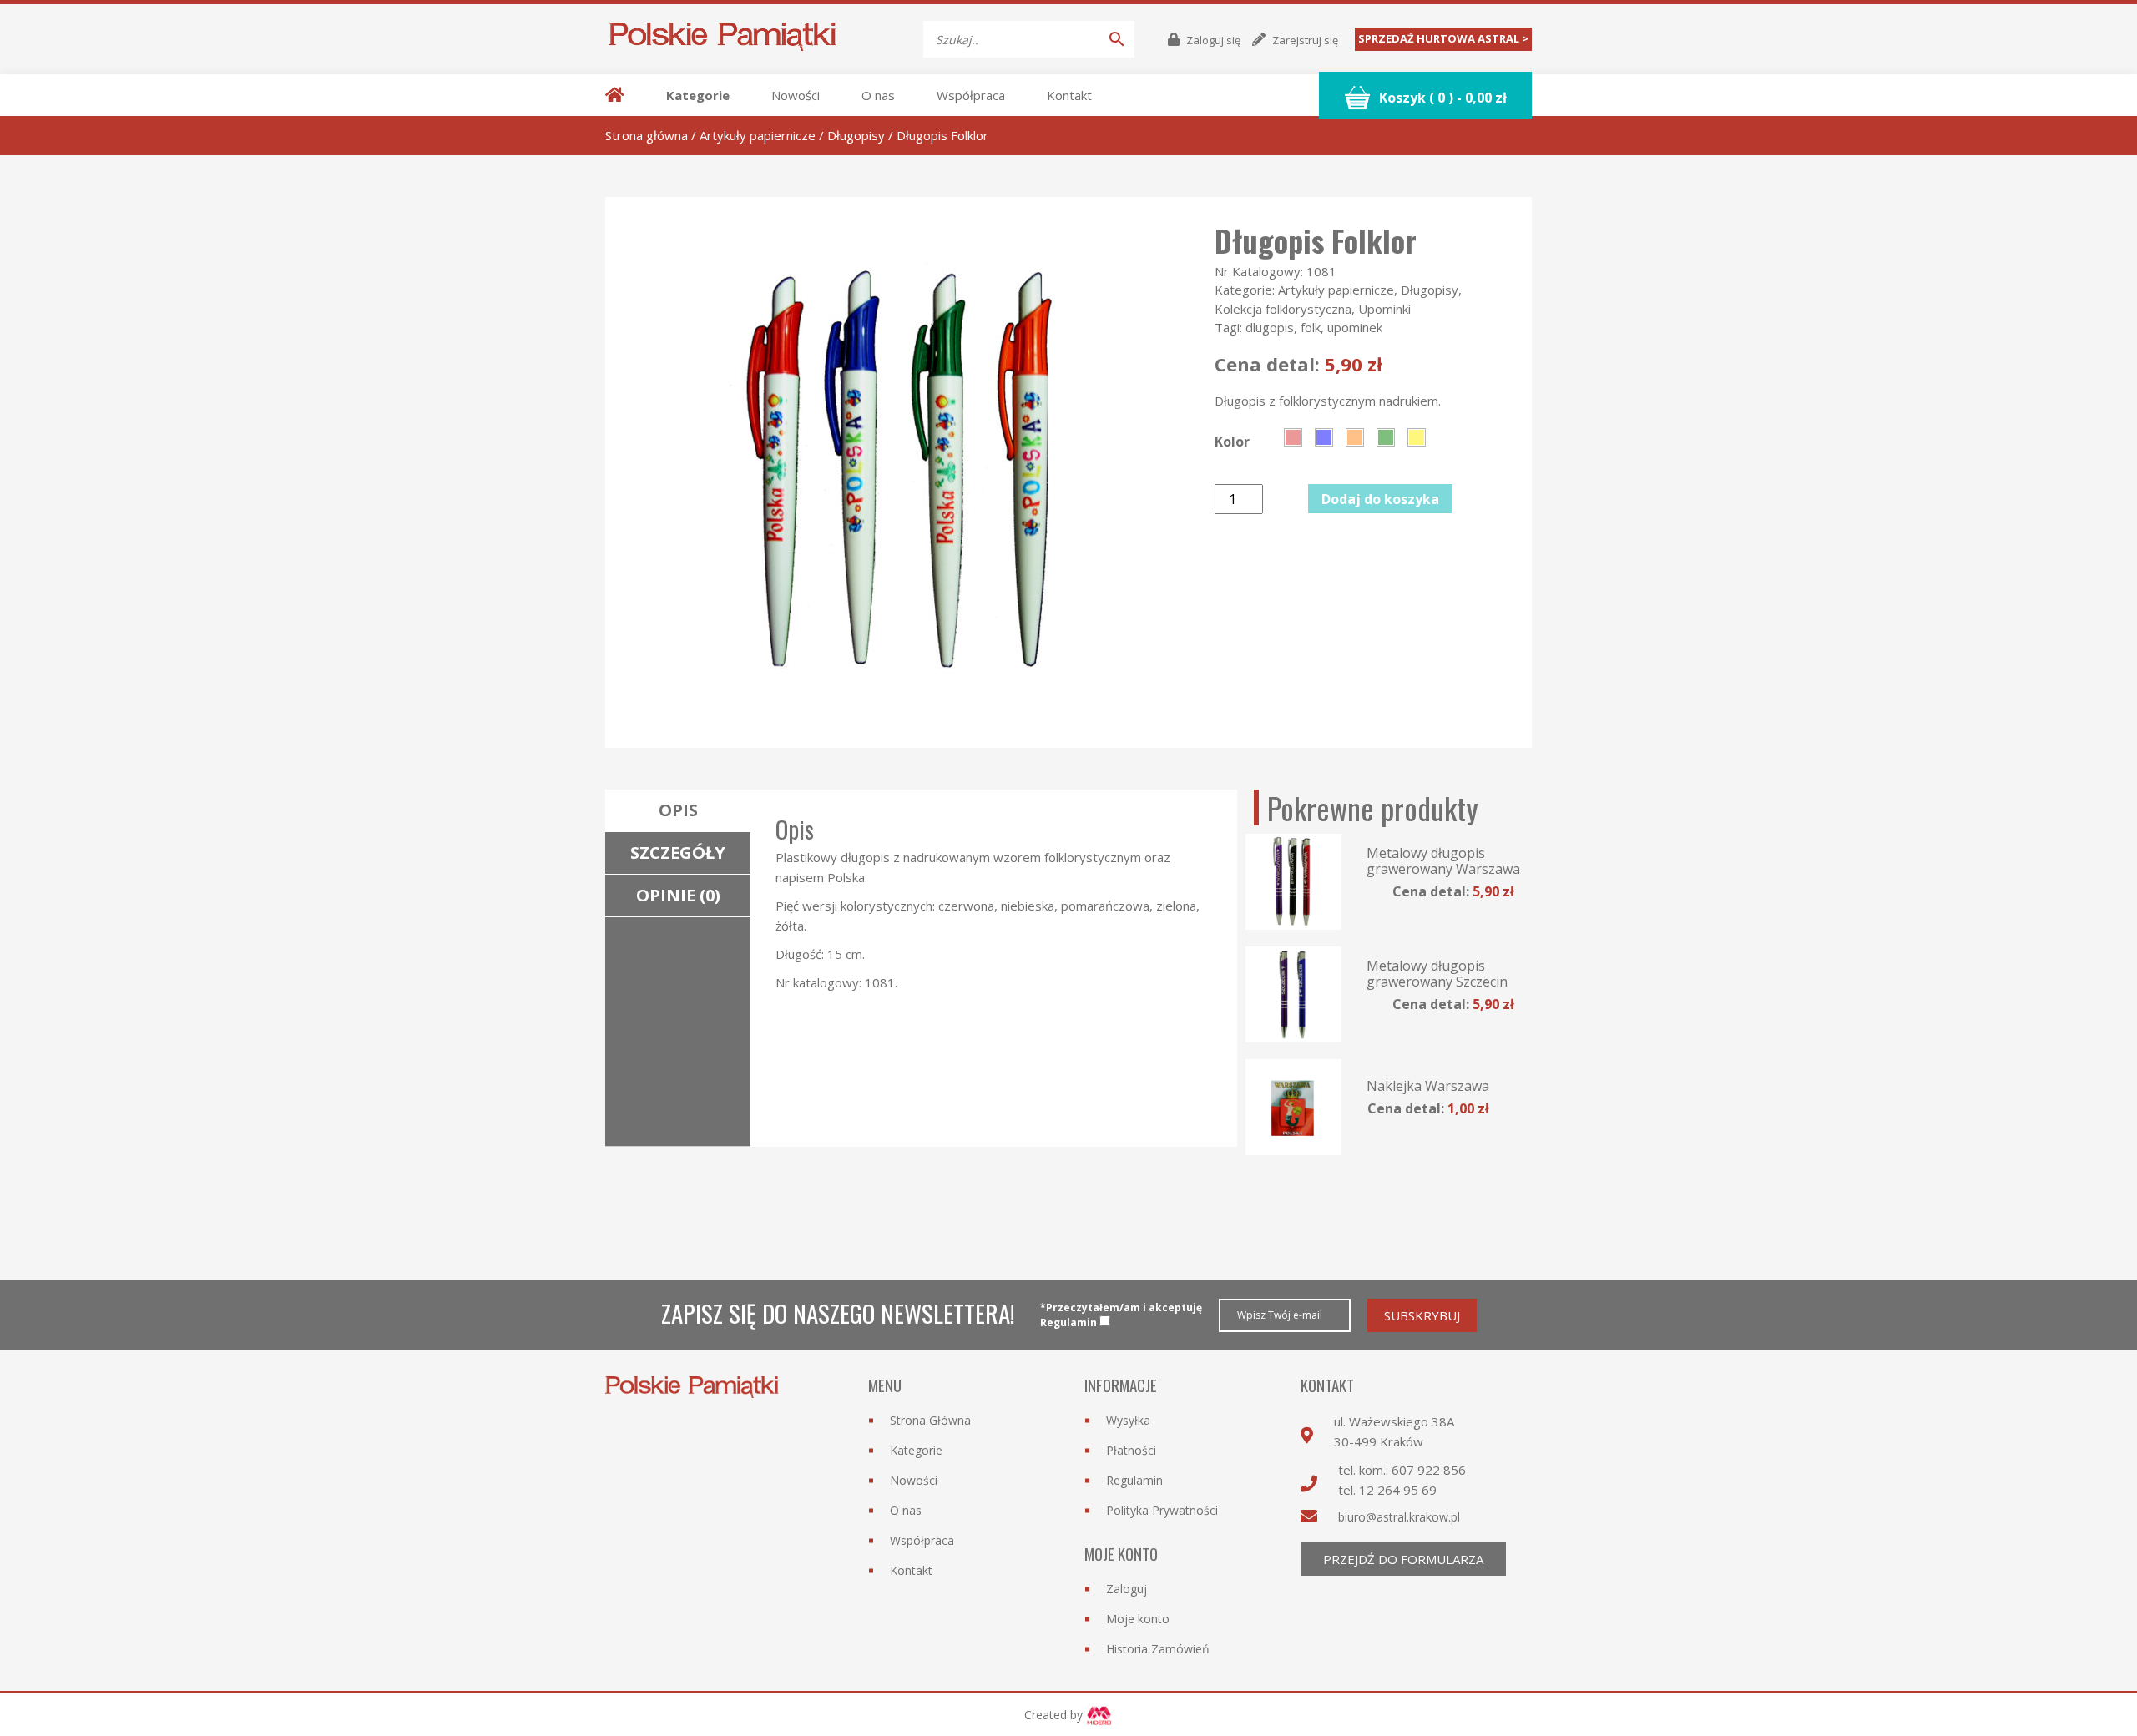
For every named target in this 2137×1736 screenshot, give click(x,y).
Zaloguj (1127, 1589)
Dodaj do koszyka (1380, 499)
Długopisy (856, 135)
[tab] (678, 811)
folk (1311, 327)
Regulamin (1134, 1480)
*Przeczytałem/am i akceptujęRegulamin (1121, 1315)
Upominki (1384, 309)
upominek (1355, 327)
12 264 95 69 (1398, 1490)
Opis (678, 810)
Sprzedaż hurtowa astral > (1443, 38)
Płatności (1131, 1450)
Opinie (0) (678, 895)
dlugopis (1270, 327)
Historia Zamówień (1158, 1649)
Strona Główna (930, 1420)
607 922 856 (1429, 1470)
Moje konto (1138, 1619)
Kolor (1232, 442)
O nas (878, 95)
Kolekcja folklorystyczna (1283, 309)
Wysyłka (1128, 1420)
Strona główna (647, 135)
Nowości (796, 95)
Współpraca (971, 95)
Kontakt (1069, 95)
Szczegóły (678, 853)
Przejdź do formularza (1403, 1559)
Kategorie (698, 95)
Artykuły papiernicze (758, 135)
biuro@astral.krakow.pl (1399, 1517)
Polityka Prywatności (1162, 1510)
